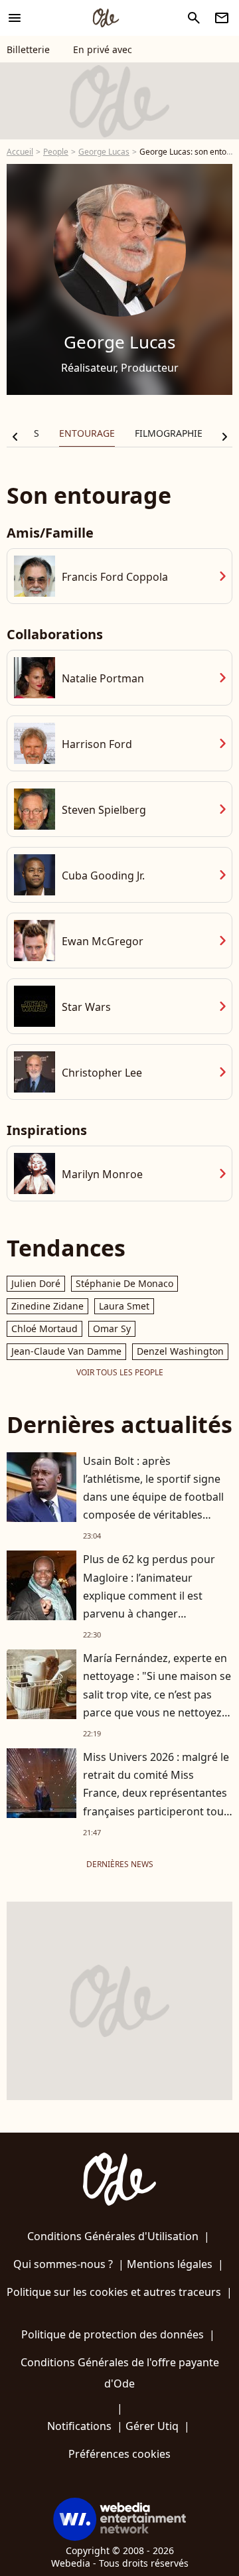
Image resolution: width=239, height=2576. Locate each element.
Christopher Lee (102, 1073)
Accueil (20, 152)
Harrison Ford (97, 744)
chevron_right (224, 437)
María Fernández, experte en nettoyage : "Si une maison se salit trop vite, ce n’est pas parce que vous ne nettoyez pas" (157, 1694)
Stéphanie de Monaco (124, 1283)
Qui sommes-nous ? (63, 2264)
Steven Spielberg (104, 810)
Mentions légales (170, 2264)
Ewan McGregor (103, 941)
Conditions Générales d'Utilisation (113, 2236)
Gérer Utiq (152, 2426)
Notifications (79, 2426)
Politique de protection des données (113, 2334)
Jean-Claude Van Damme (66, 1351)
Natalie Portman (103, 678)
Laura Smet (124, 1306)
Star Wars (86, 1007)
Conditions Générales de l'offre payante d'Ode (120, 2373)
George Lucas (104, 152)
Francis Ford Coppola (115, 577)
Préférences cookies (119, 2454)
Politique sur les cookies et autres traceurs (114, 2292)
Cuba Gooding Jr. (103, 875)
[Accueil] (106, 18)
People (56, 152)
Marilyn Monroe (102, 1174)
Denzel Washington (180, 1351)
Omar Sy (112, 1328)
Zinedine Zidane (47, 1306)
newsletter (222, 18)
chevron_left (15, 437)
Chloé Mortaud (44, 1328)
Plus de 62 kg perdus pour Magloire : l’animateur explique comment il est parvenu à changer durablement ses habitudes (152, 1595)
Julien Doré (36, 1283)
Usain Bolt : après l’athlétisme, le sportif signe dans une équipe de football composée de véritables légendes (153, 1497)
